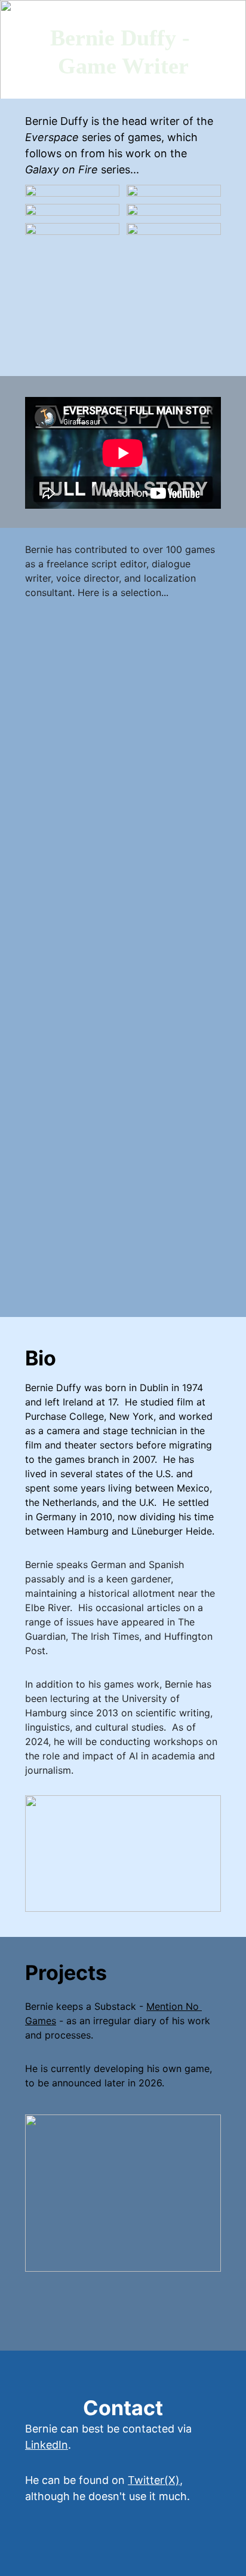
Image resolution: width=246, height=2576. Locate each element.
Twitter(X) (154, 2480)
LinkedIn (47, 2445)
